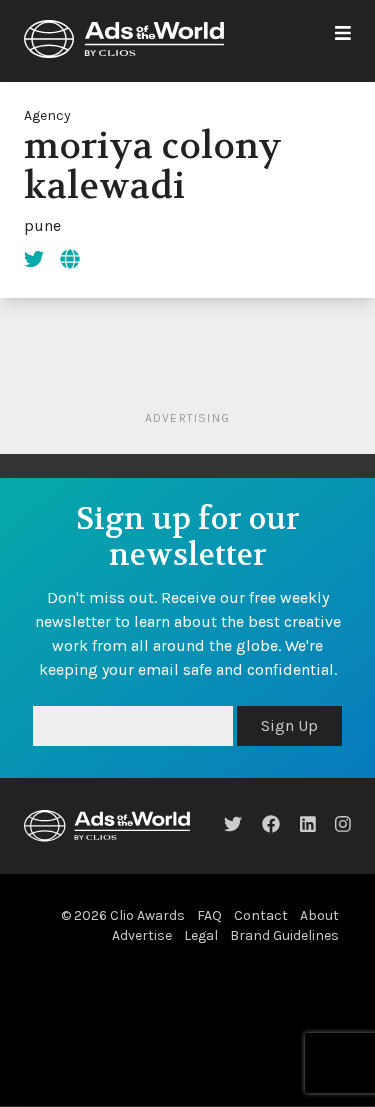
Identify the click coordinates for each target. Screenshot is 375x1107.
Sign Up (289, 725)
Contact (261, 915)
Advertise (142, 935)
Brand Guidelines (284, 935)
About (319, 915)
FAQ (209, 915)
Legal (201, 935)
